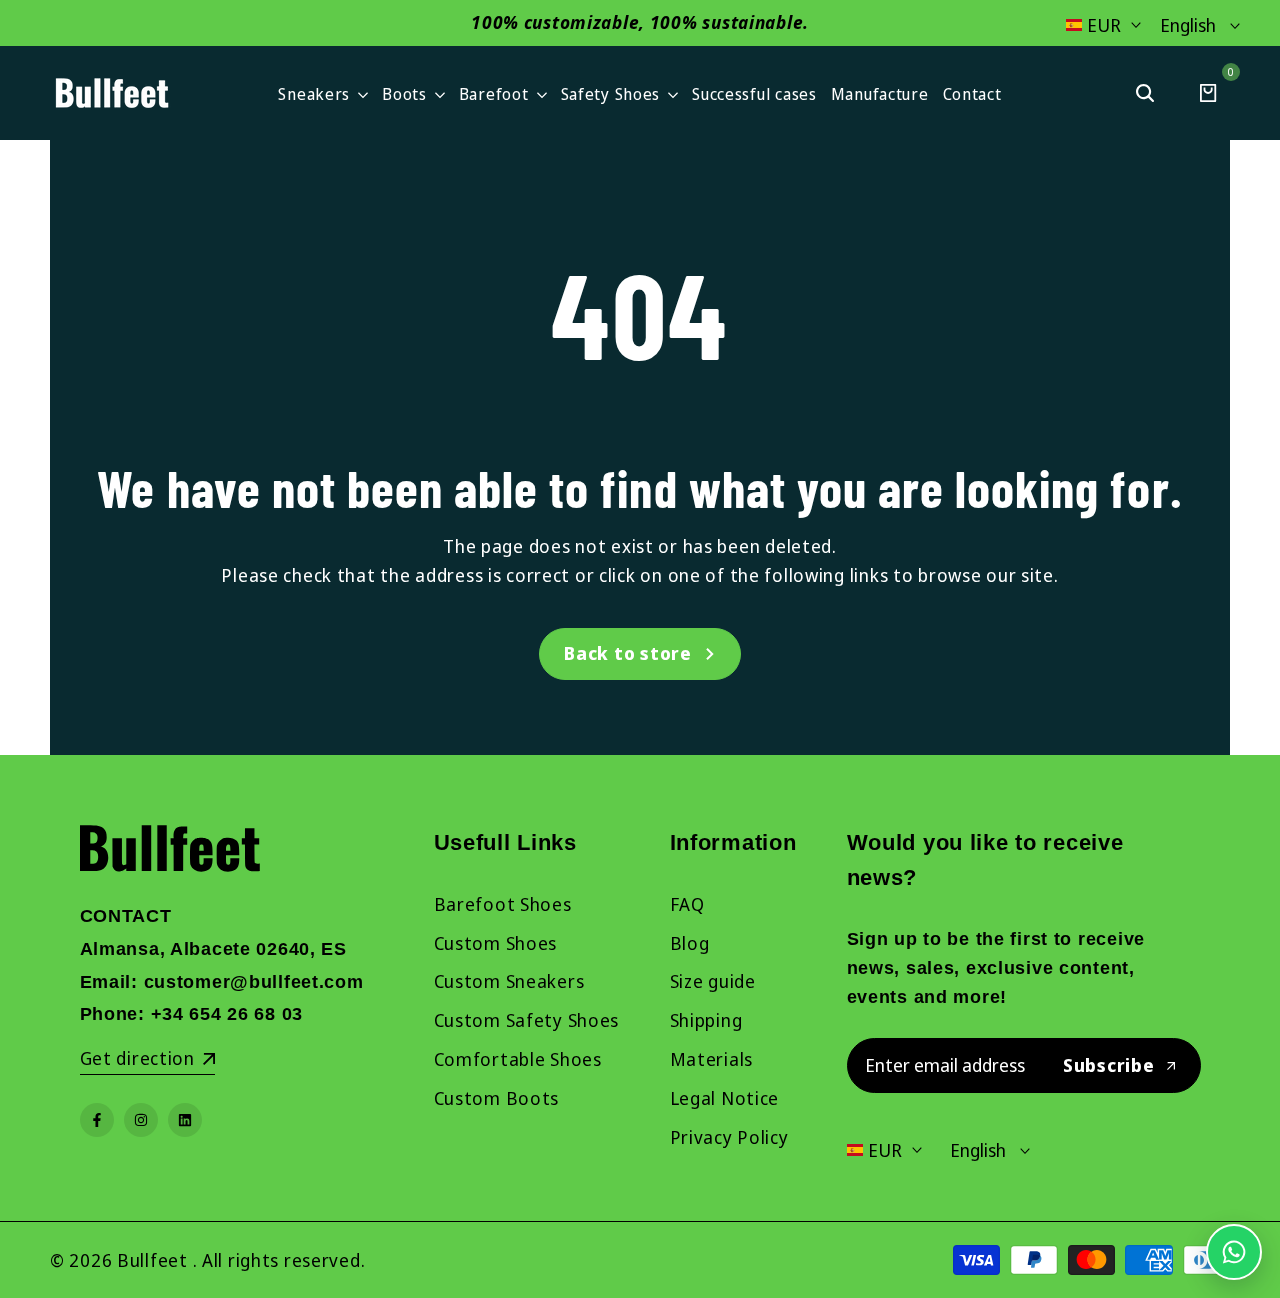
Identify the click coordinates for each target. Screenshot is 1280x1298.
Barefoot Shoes (503, 904)
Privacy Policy (729, 1137)
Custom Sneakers (509, 981)
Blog (690, 943)
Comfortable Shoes (518, 1059)
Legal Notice (725, 1098)
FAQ (687, 904)
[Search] (1145, 93)
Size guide (713, 981)
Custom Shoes (496, 943)
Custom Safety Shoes (527, 1020)
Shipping (706, 1020)
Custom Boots (497, 1098)
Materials (711, 1059)
